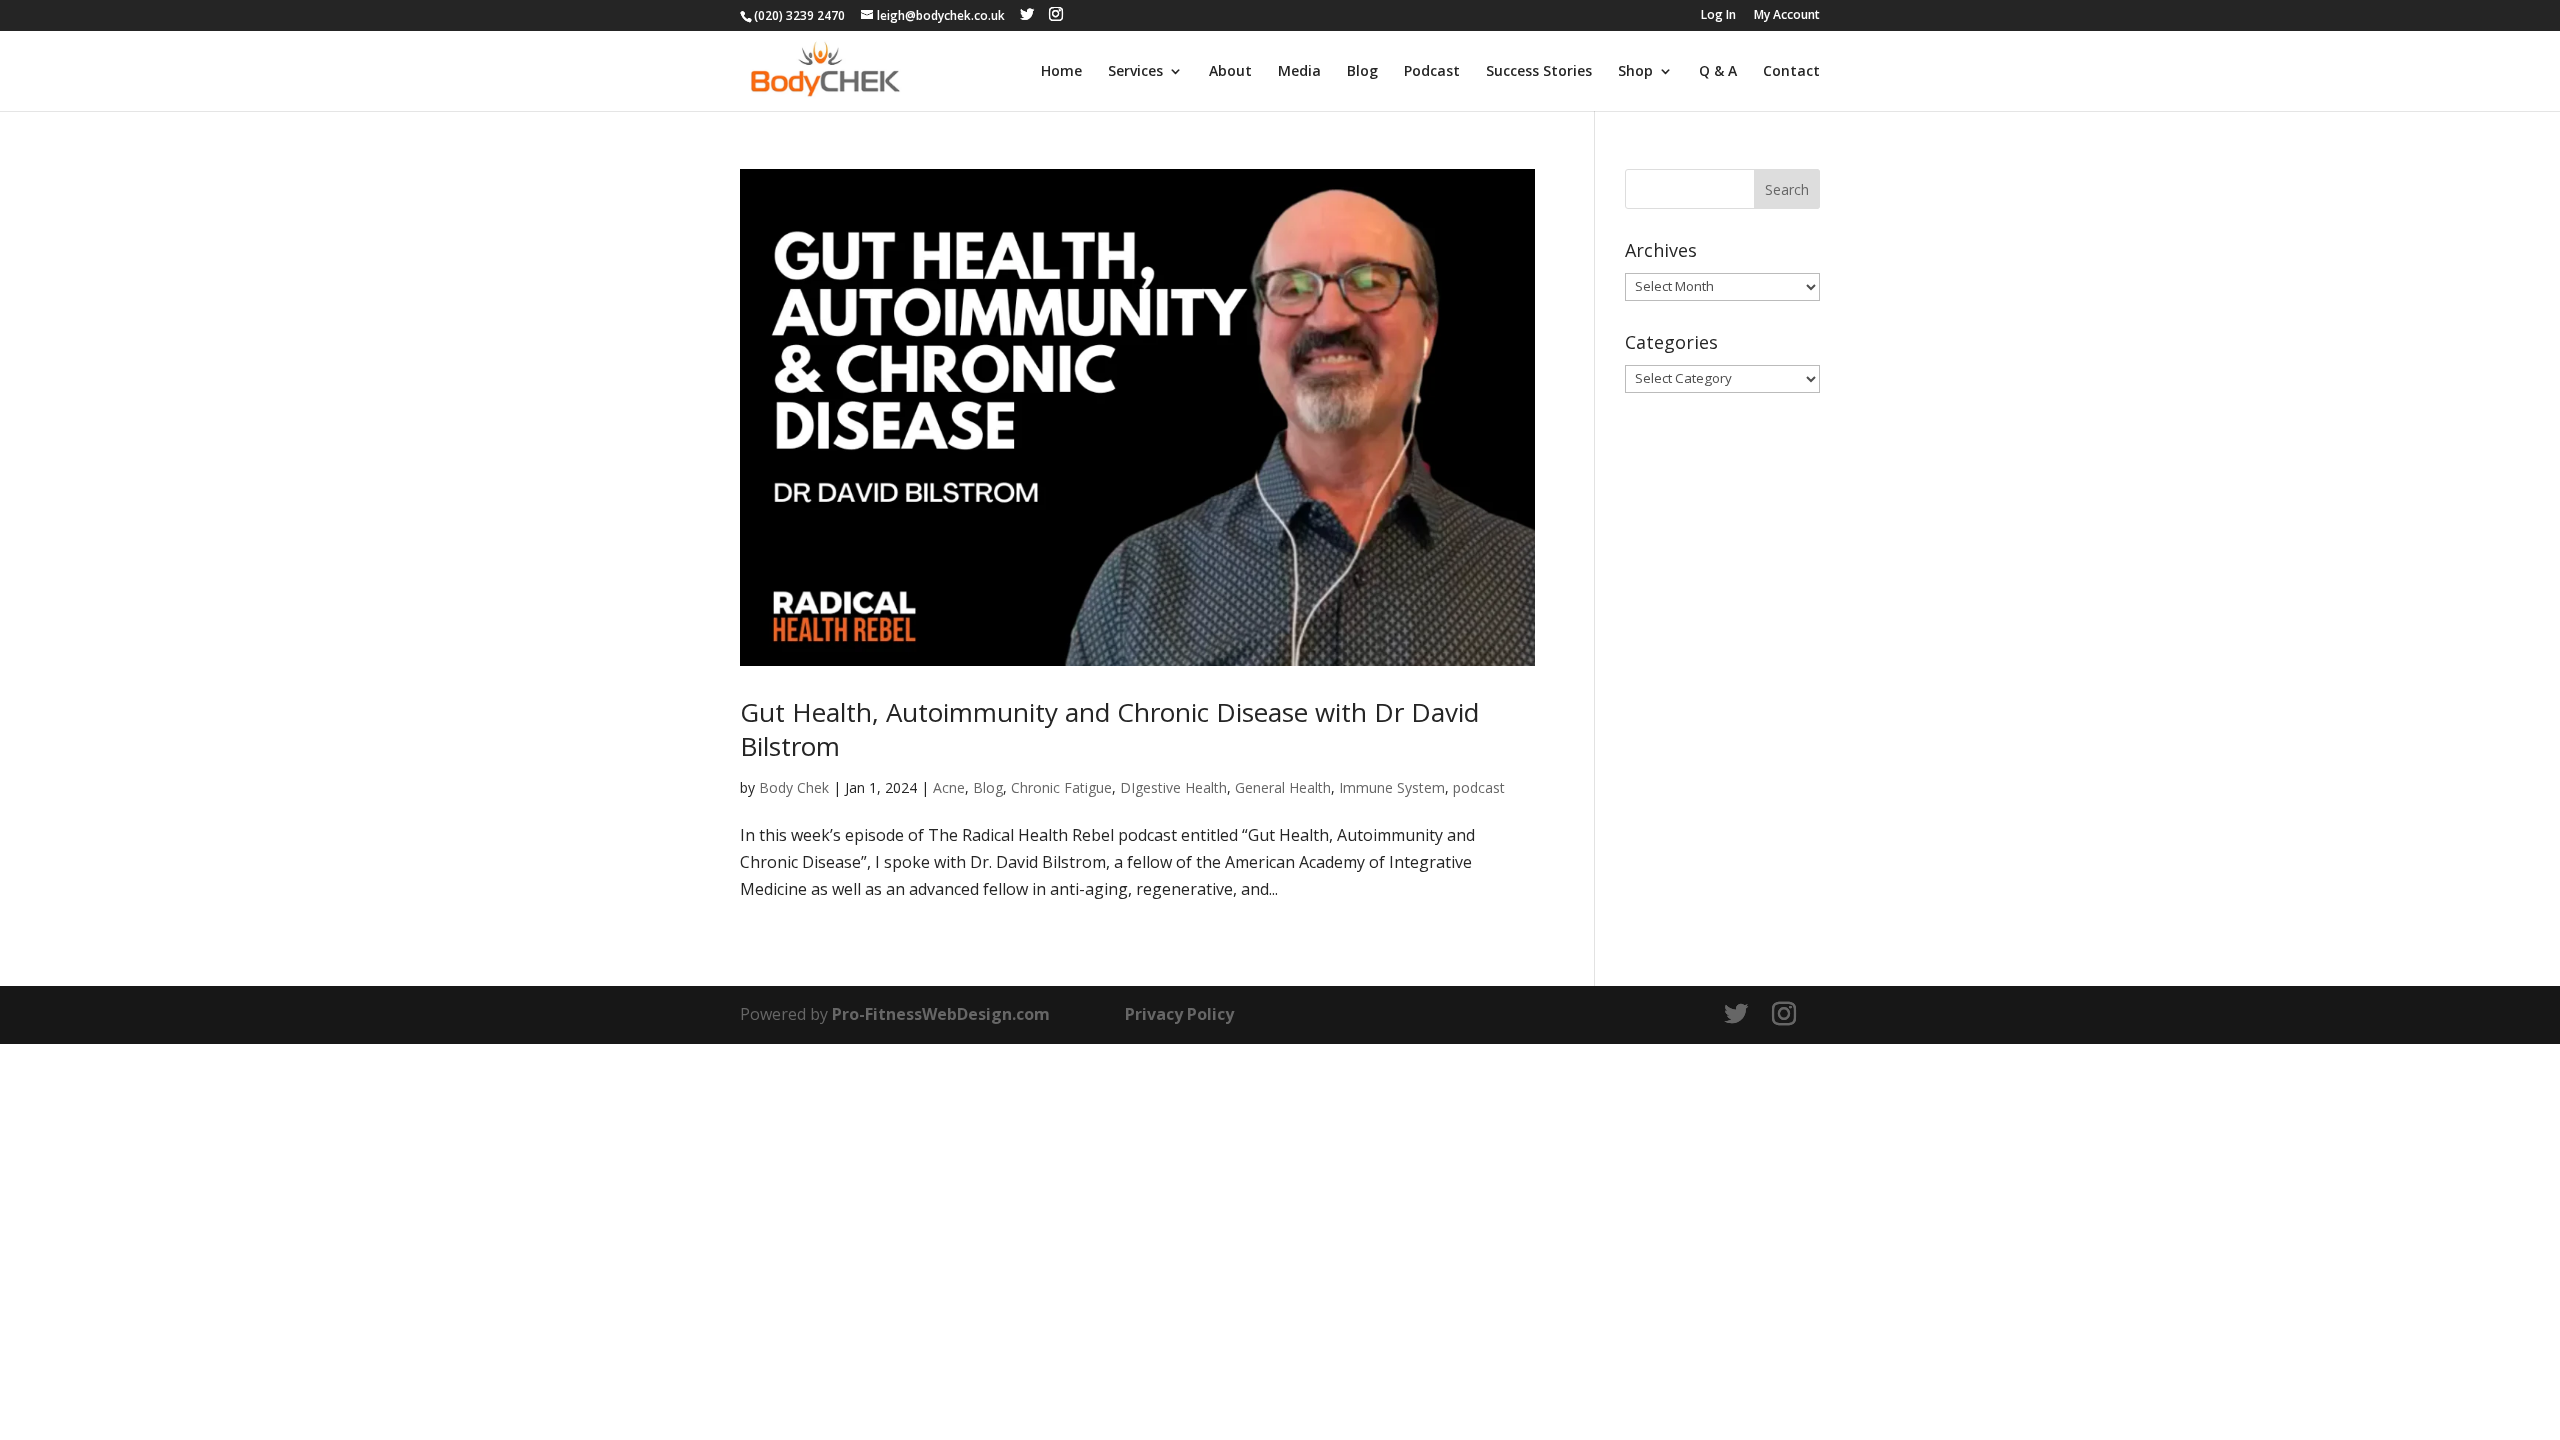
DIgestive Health (1173, 787)
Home (1061, 72)
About (1230, 72)
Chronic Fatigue (1061, 787)
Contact (1791, 72)
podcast (1479, 787)
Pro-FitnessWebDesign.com (941, 1014)
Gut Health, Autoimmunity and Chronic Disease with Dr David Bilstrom (1109, 729)
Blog (1362, 72)
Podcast (1432, 72)
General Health (1283, 787)
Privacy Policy (1179, 1014)
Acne (949, 787)
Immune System (1392, 787)
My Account (1787, 16)
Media (1299, 72)
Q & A (1718, 72)
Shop (1635, 72)
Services (1135, 72)
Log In (1718, 16)
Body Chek (794, 787)
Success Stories (1539, 72)
